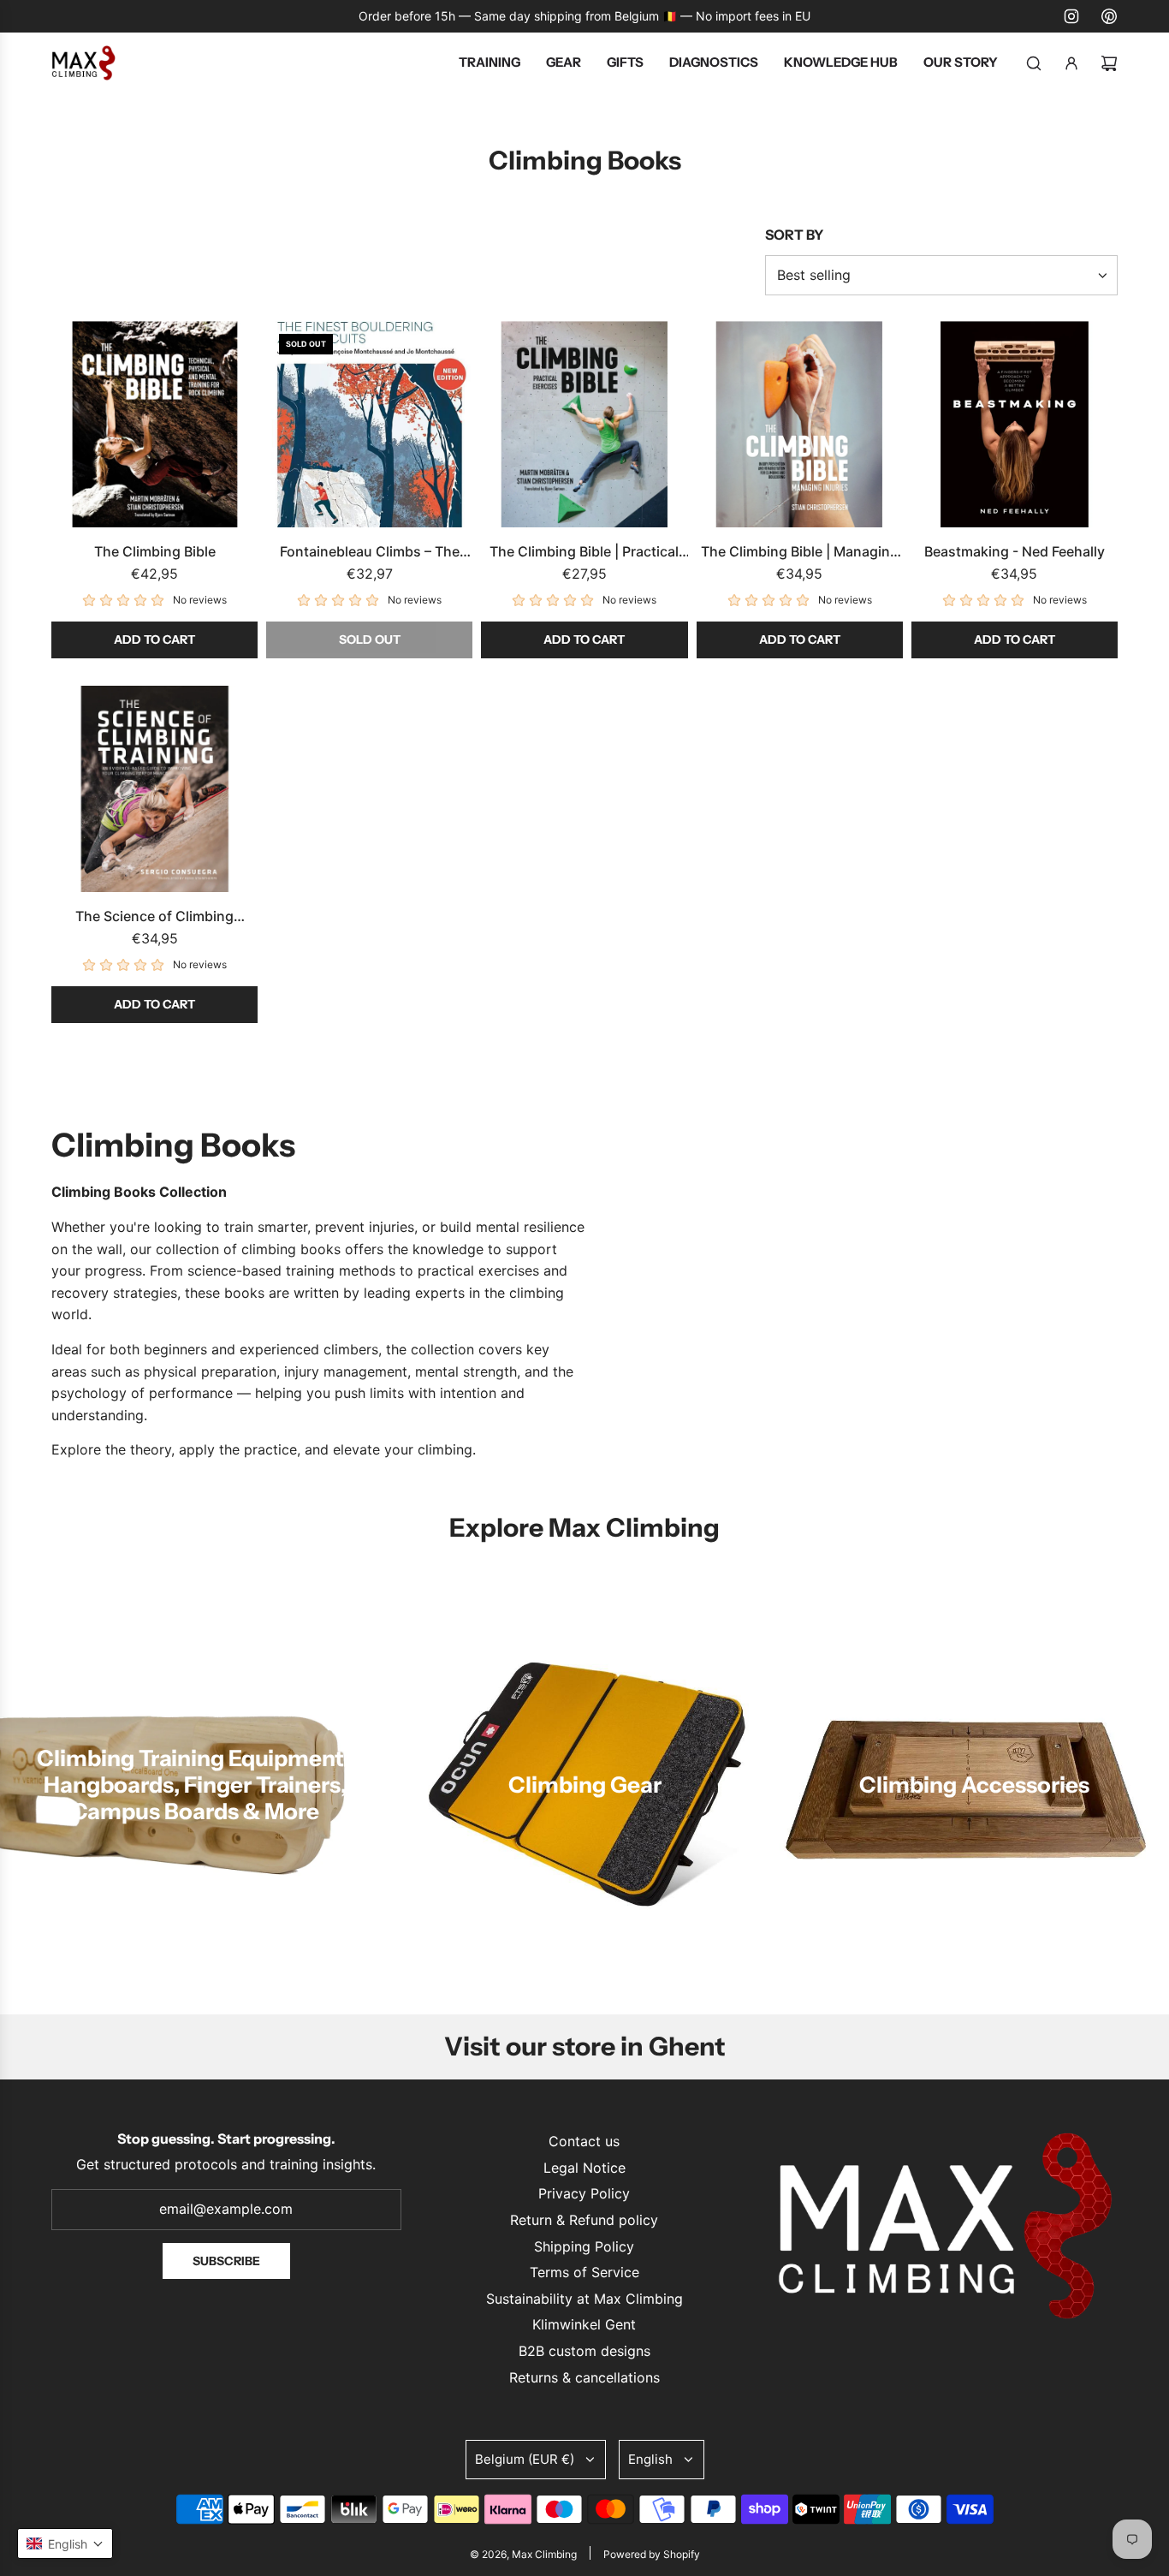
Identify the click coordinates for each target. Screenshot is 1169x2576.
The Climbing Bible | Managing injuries (800, 553)
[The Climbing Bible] (154, 424)
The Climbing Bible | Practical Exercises (584, 553)
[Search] (1034, 63)
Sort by (794, 235)
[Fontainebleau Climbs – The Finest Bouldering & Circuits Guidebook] (369, 424)
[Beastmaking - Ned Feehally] (1015, 424)
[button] (65, 2543)
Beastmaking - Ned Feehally (1015, 551)
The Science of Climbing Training (154, 918)
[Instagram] (1071, 16)
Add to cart (154, 640)
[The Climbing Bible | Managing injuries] (800, 424)
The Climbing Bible (155, 551)
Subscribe (226, 2261)
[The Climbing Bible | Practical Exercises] (584, 424)
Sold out (370, 640)
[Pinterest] (1109, 16)
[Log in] (1071, 63)
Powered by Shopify (652, 2554)
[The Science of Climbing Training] (154, 789)
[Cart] (1109, 63)
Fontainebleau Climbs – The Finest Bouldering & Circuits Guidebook (370, 553)
